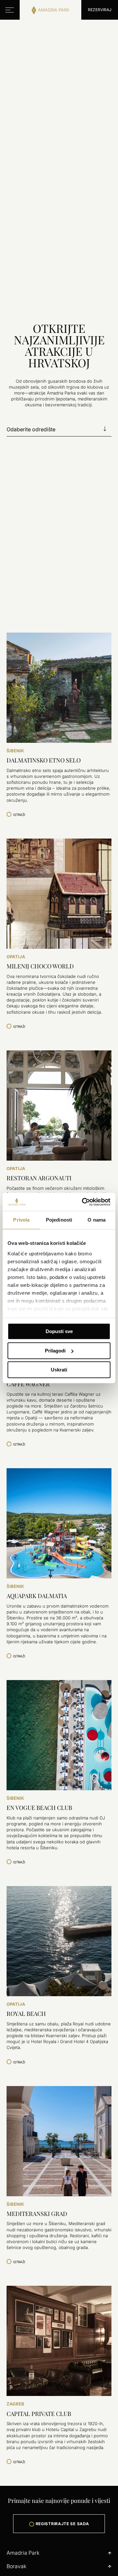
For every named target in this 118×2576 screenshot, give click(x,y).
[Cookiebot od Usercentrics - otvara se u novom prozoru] (83, 1202)
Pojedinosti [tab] (59, 1220)
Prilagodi (55, 1351)
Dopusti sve (59, 1331)
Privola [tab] (21, 1220)
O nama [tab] (97, 1220)
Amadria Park (23, 2553)
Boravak (16, 2566)
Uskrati (59, 1370)
